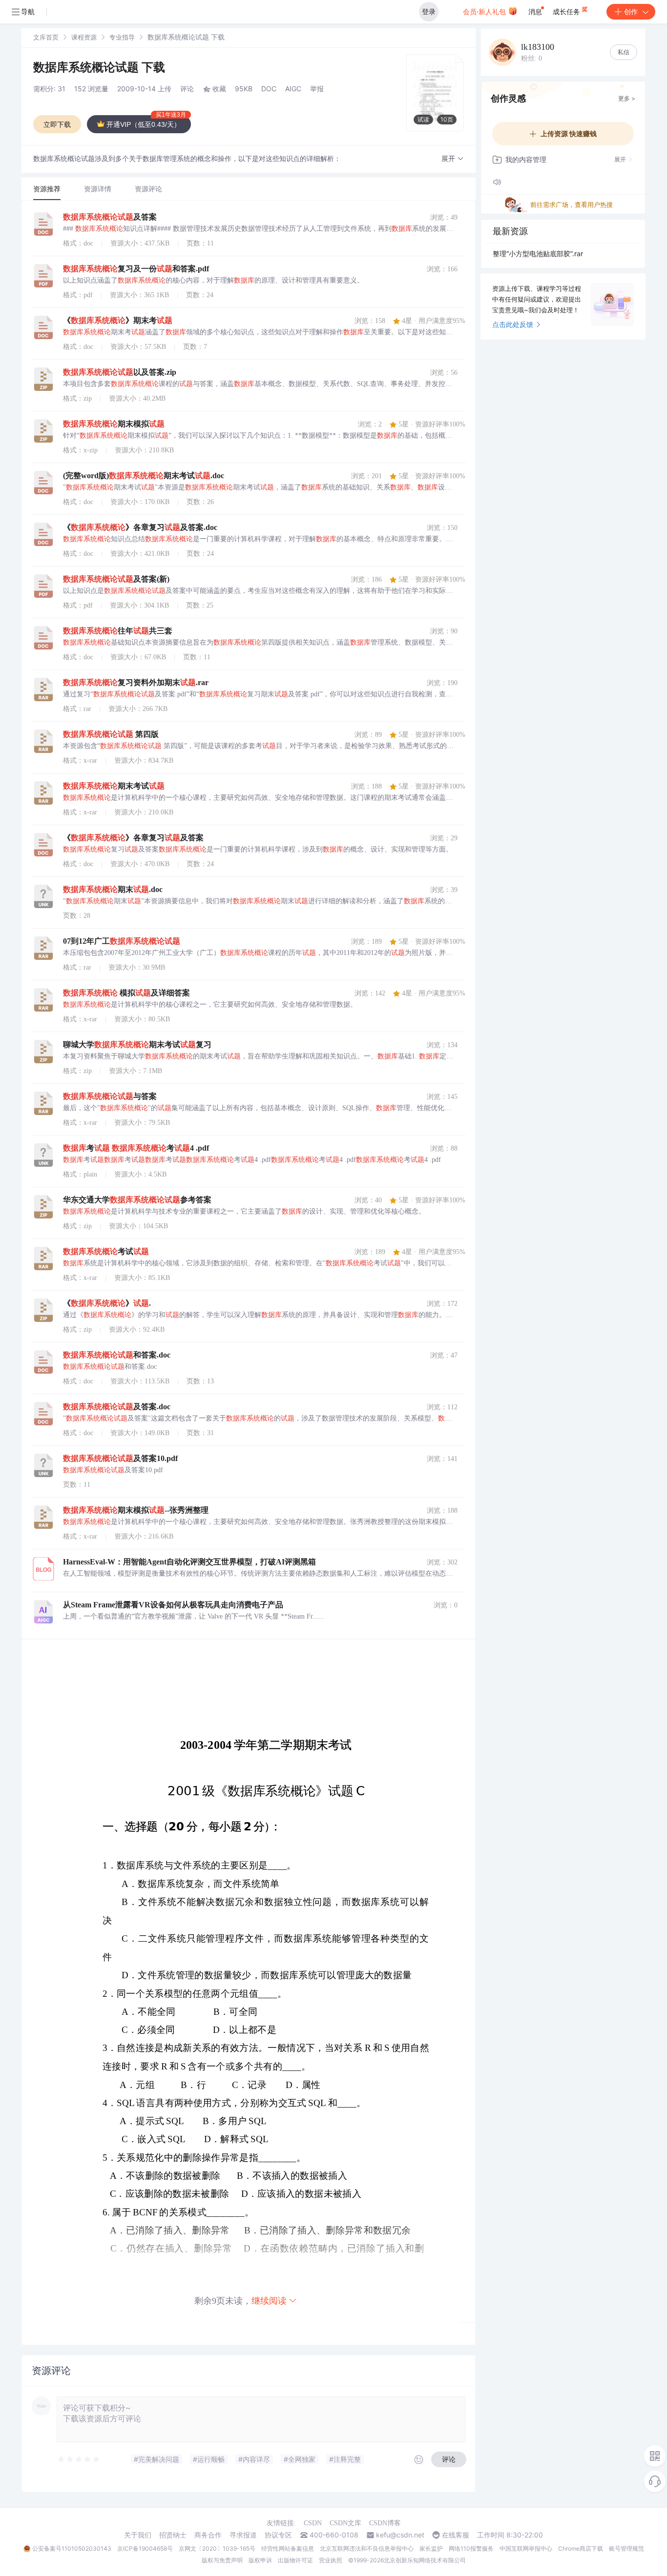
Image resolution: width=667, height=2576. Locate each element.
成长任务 (567, 11)
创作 (631, 11)
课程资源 (84, 37)
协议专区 (278, 2535)
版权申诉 (260, 2560)
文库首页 (46, 37)
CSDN (313, 2523)
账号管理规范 (626, 2548)
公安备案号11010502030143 (72, 2548)
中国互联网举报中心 (526, 2548)
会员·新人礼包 (485, 11)
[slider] (79, 2459)
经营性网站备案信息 (288, 2548)
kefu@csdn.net (400, 2535)
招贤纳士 (173, 2535)
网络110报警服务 (471, 2548)
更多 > (627, 98)
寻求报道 (243, 2535)
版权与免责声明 (222, 2560)
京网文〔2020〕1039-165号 (217, 2548)
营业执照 (331, 2560)
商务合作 (208, 2535)
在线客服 (456, 2535)
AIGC (293, 89)
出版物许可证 (295, 2560)
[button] (453, 159)
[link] (46, 37)
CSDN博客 (385, 2523)
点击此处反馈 (513, 324)
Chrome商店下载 (581, 2548)
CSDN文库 (345, 2523)
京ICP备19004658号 (145, 2548)
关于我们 (138, 2535)
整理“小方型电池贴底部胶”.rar (538, 254)
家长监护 (431, 2548)
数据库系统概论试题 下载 (99, 67)
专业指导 (122, 37)
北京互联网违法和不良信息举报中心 (367, 2548)
